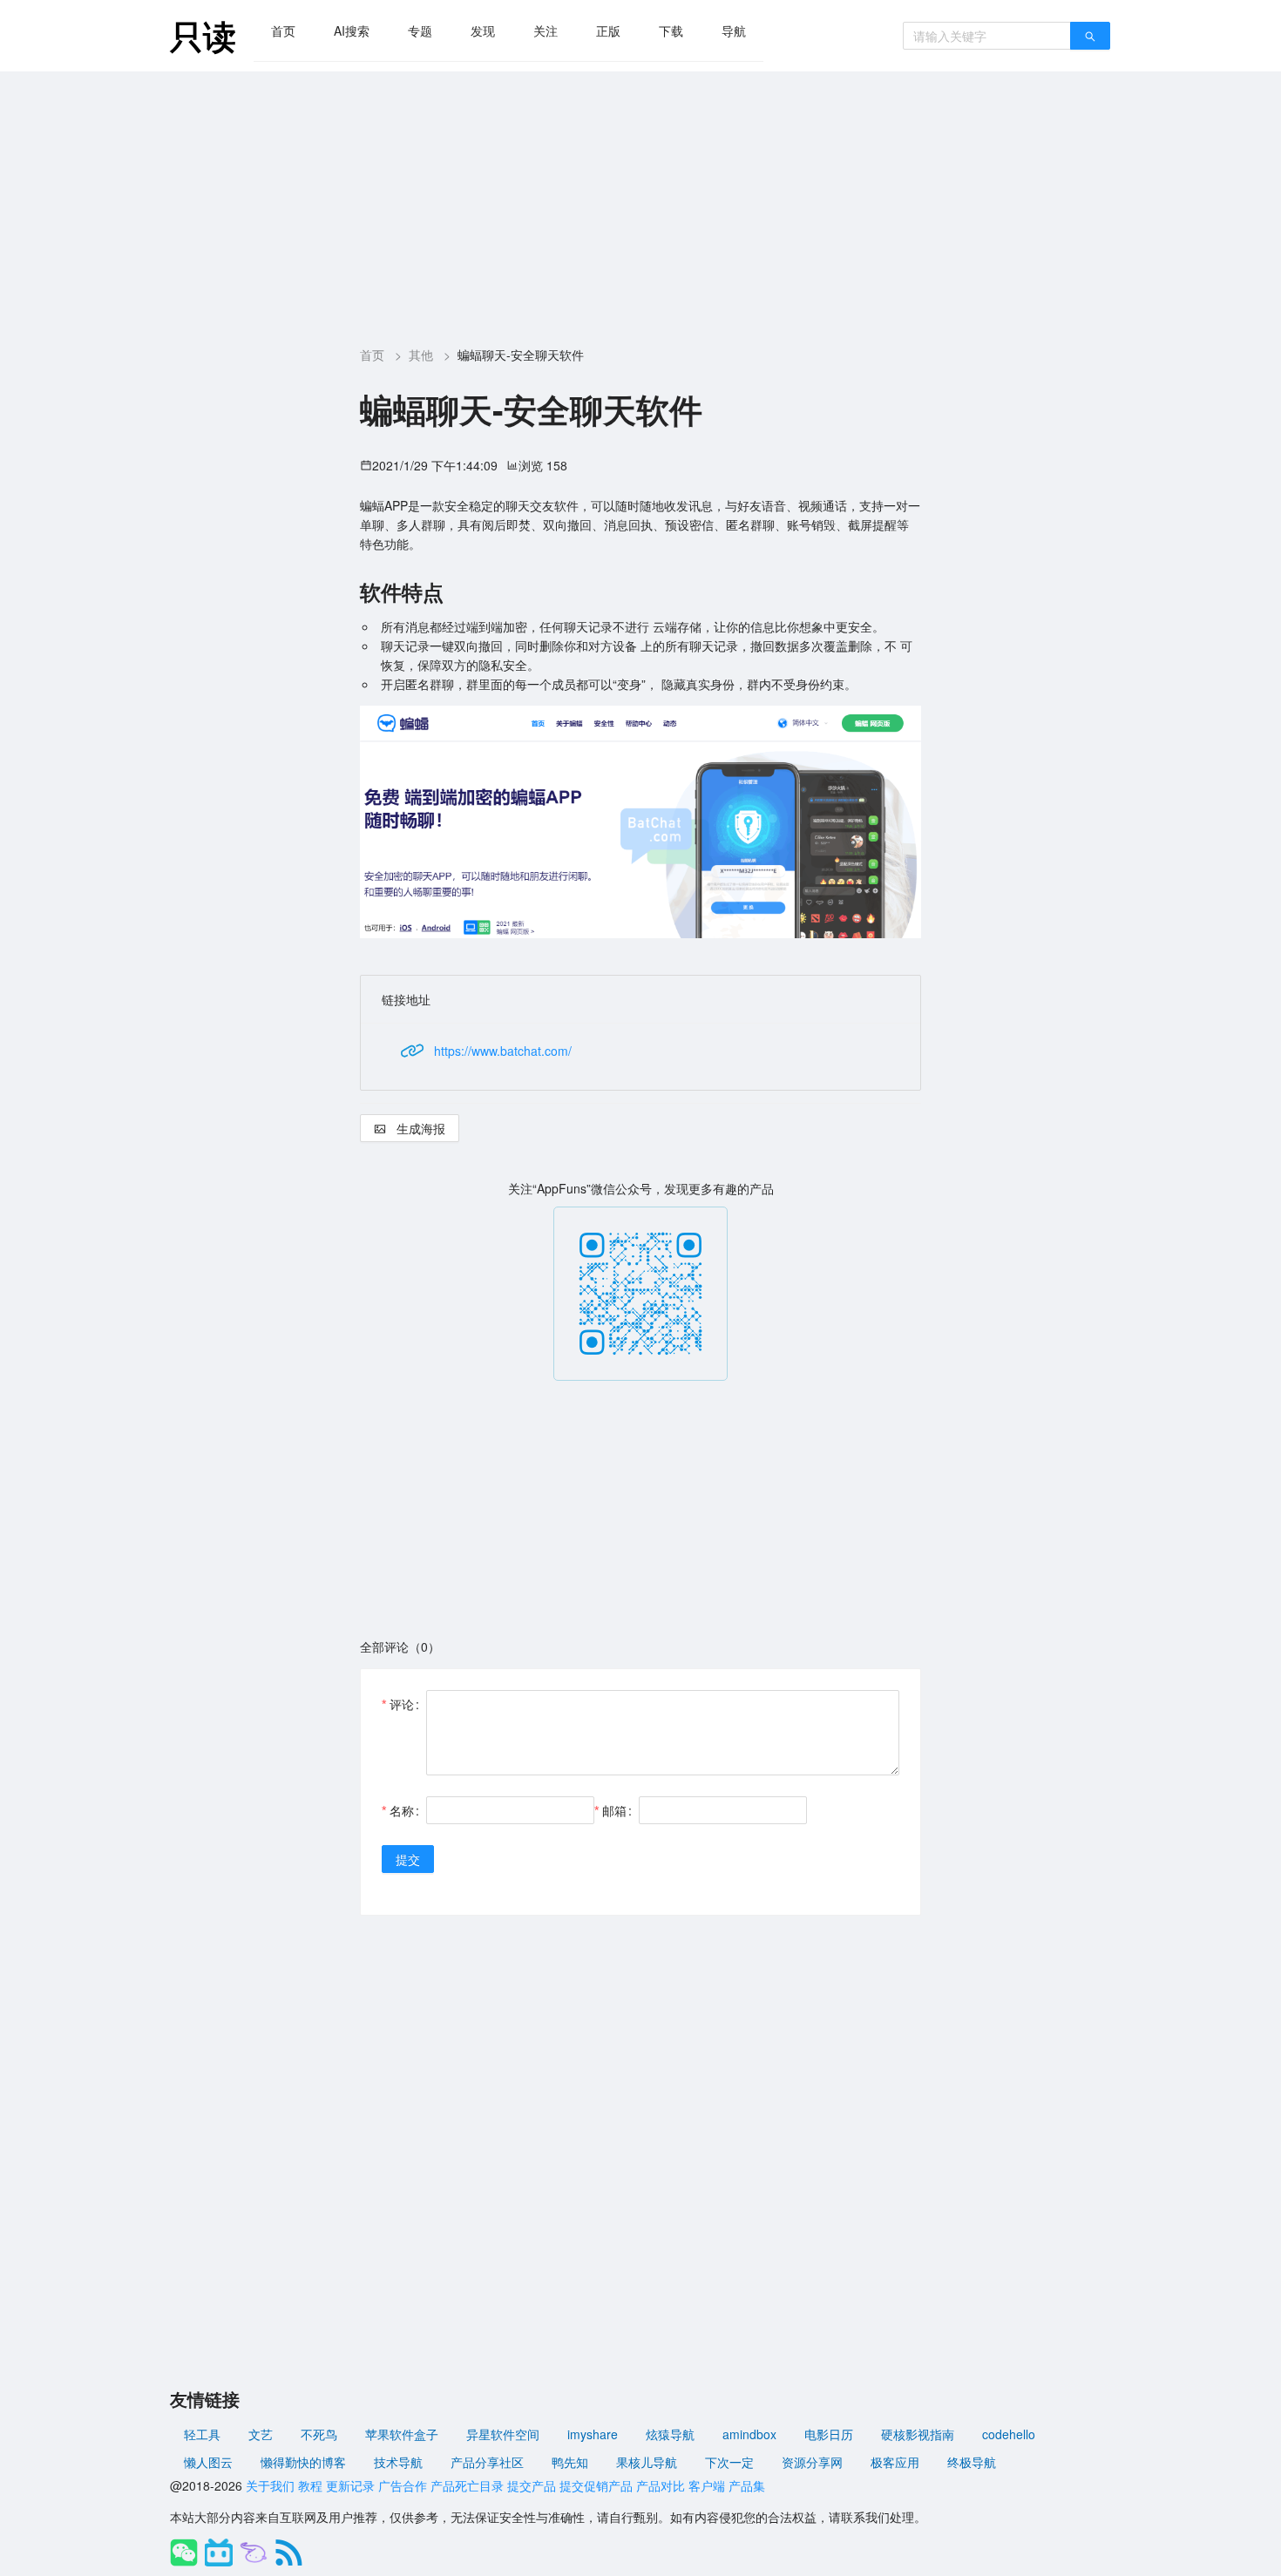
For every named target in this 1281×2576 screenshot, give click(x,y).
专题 (420, 30)
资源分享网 (812, 2462)
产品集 (747, 2485)
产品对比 (661, 2485)
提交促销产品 (596, 2485)
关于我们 (270, 2485)
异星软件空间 (503, 2434)
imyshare (593, 2434)
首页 (283, 30)
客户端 (707, 2485)
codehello (1009, 2434)
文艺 (261, 2434)
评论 (402, 1704)
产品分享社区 (487, 2462)
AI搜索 (352, 30)
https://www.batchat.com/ (503, 1051)
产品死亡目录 (467, 2485)
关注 (546, 30)
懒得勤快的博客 (303, 2462)
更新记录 (350, 2485)
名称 (402, 1810)
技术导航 (398, 2462)
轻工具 (202, 2434)
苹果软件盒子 (402, 2434)
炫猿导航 (670, 2434)
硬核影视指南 (918, 2434)
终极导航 (972, 2462)
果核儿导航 (647, 2462)
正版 (608, 30)
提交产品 (532, 2485)
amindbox (749, 2434)
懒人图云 (208, 2462)
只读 (203, 35)
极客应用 (895, 2462)
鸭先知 (570, 2462)
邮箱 (614, 1810)
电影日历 (829, 2434)
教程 (310, 2485)
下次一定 (729, 2462)
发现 (483, 30)
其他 (421, 355)
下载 (671, 30)
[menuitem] (283, 30)
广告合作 (403, 2485)
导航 (734, 30)
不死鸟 (319, 2434)
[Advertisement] (640, 202)
